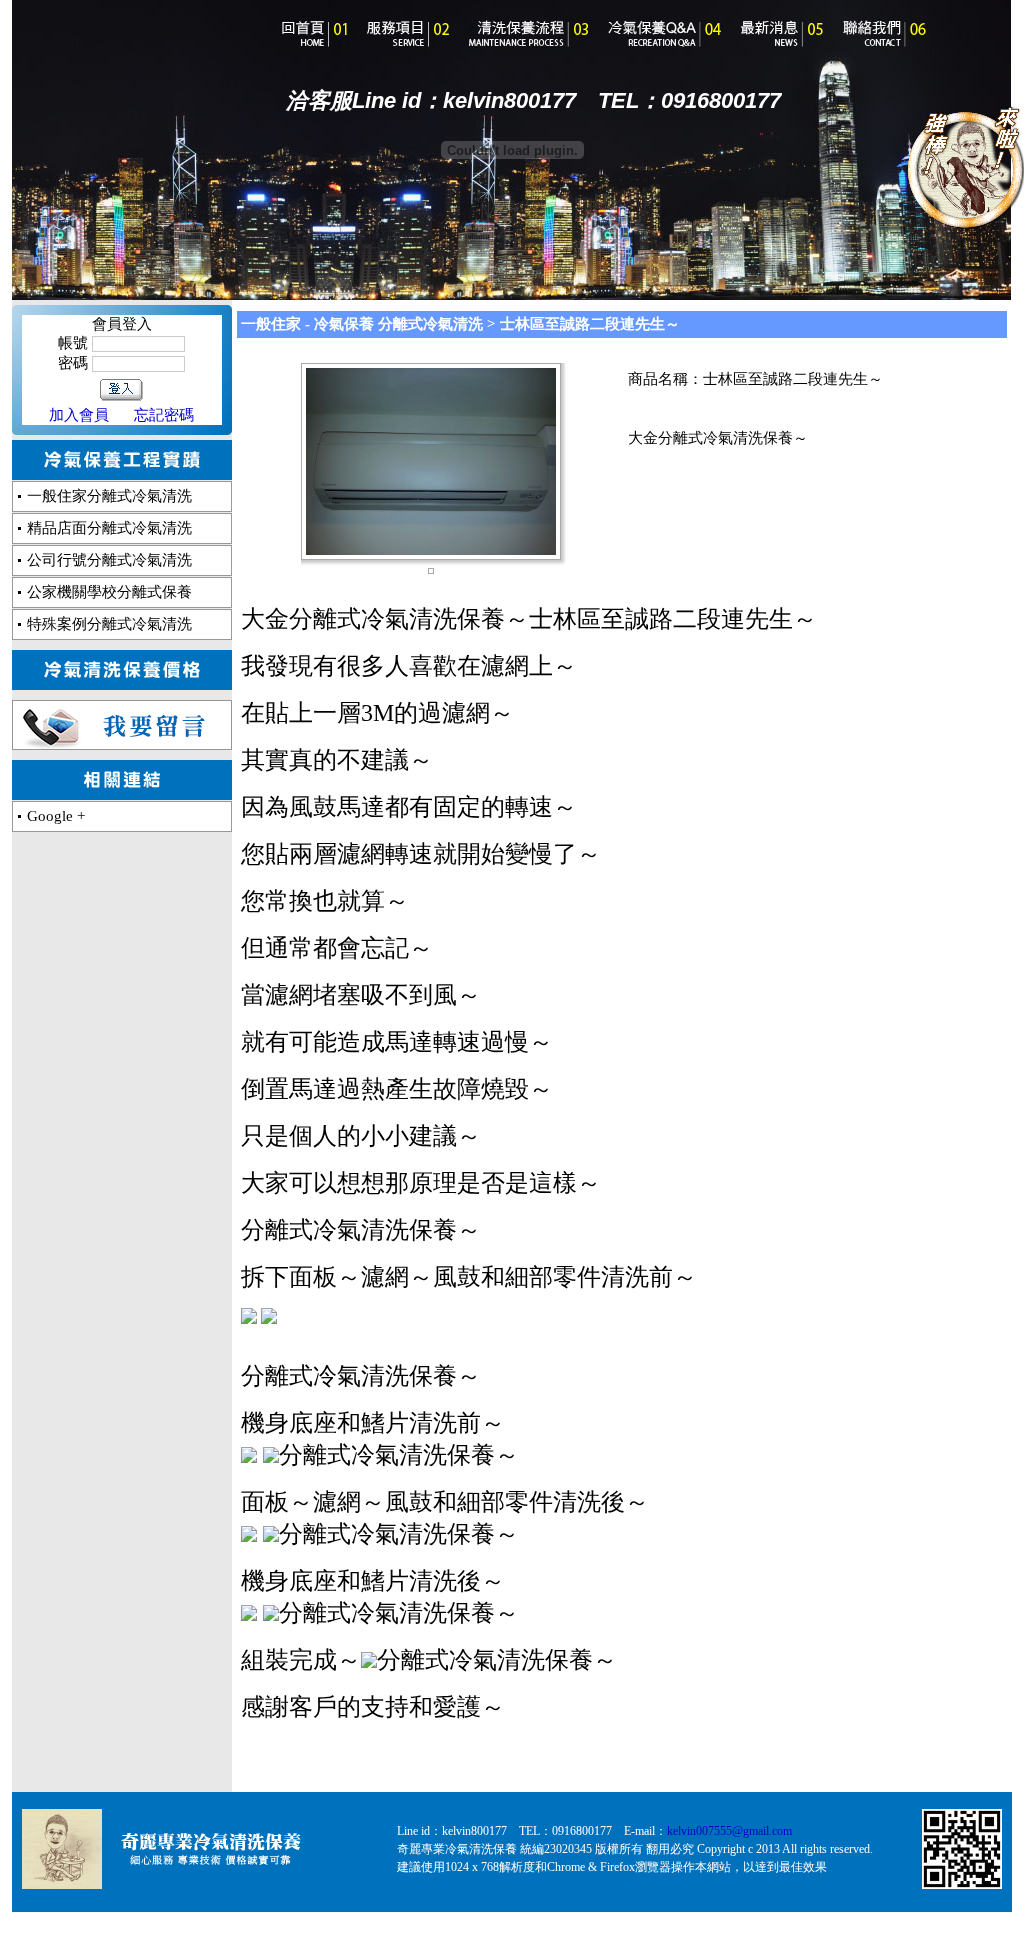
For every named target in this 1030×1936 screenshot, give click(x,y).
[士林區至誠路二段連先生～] (431, 550)
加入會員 (79, 415)
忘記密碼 (164, 415)
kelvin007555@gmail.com (729, 1831)
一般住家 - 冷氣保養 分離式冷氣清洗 (362, 324)
